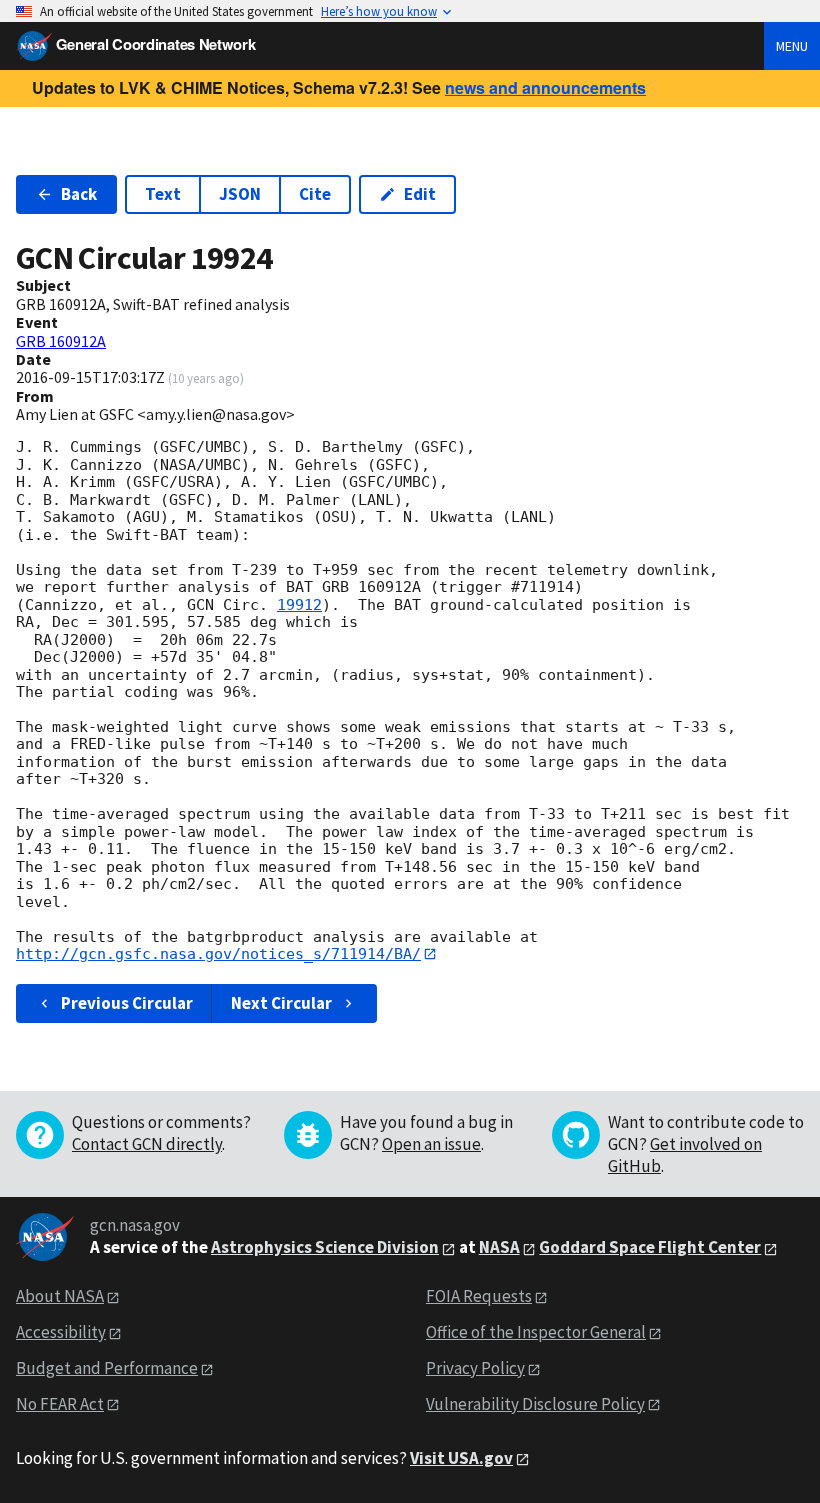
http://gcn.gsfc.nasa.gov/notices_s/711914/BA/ (218, 954)
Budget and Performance (107, 1368)
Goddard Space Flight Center (650, 1247)
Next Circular (281, 1003)
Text (163, 194)
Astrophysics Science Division (325, 1247)
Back (79, 194)
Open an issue (431, 1144)
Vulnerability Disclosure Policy (535, 1404)
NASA (499, 1247)
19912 (299, 605)
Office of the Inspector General (536, 1332)
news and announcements (545, 87)
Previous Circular (127, 1003)
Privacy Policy (475, 1368)
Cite (315, 194)
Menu (792, 46)
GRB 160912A (61, 341)
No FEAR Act (60, 1404)
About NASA (60, 1296)
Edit (420, 194)
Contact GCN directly (147, 1144)
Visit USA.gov (461, 1458)
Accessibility (61, 1332)
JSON (240, 194)
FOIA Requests (479, 1296)
